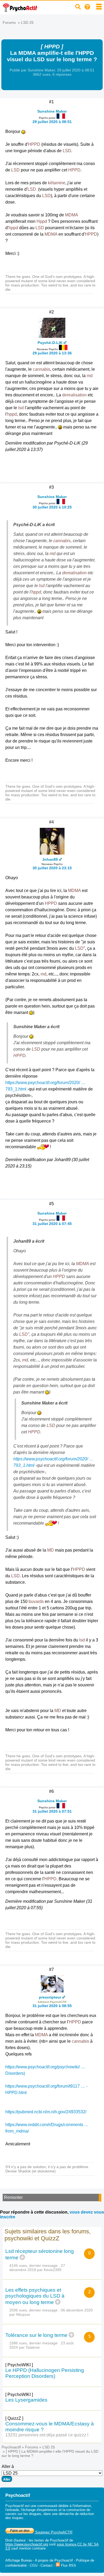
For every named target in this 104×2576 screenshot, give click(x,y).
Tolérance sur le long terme (36, 2335)
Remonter (13, 2197)
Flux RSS (68, 2565)
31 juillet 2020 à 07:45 (52, 1224)
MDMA (71, 215)
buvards (36, 1601)
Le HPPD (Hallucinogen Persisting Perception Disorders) (45, 2373)
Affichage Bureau (19, 2560)
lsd (21, 408)
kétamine (57, 183)
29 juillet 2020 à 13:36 (52, 353)
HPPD (34, 144)
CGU (34, 2565)
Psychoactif (11, 2447)
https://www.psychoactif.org (27, 2544)
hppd (13, 228)
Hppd (42, 221)
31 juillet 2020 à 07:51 (52, 1811)
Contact (47, 2565)
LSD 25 (27, 22)
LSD (67, 151)
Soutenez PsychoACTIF (53, 2532)
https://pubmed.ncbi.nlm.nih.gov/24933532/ (46, 2112)
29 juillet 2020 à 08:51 (52, 122)
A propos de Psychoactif (54, 2560)
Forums (9, 22)
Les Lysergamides (26, 2400)
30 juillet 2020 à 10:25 (52, 507)
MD (51, 1550)
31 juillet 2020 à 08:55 (52, 2006)
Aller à (8, 2466)
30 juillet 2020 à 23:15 (52, 868)
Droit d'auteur (15, 2540)
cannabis (41, 369)
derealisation (74, 395)
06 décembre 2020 (77, 2310)
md (90, 376)
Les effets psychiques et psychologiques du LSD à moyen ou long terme (35, 2296)
